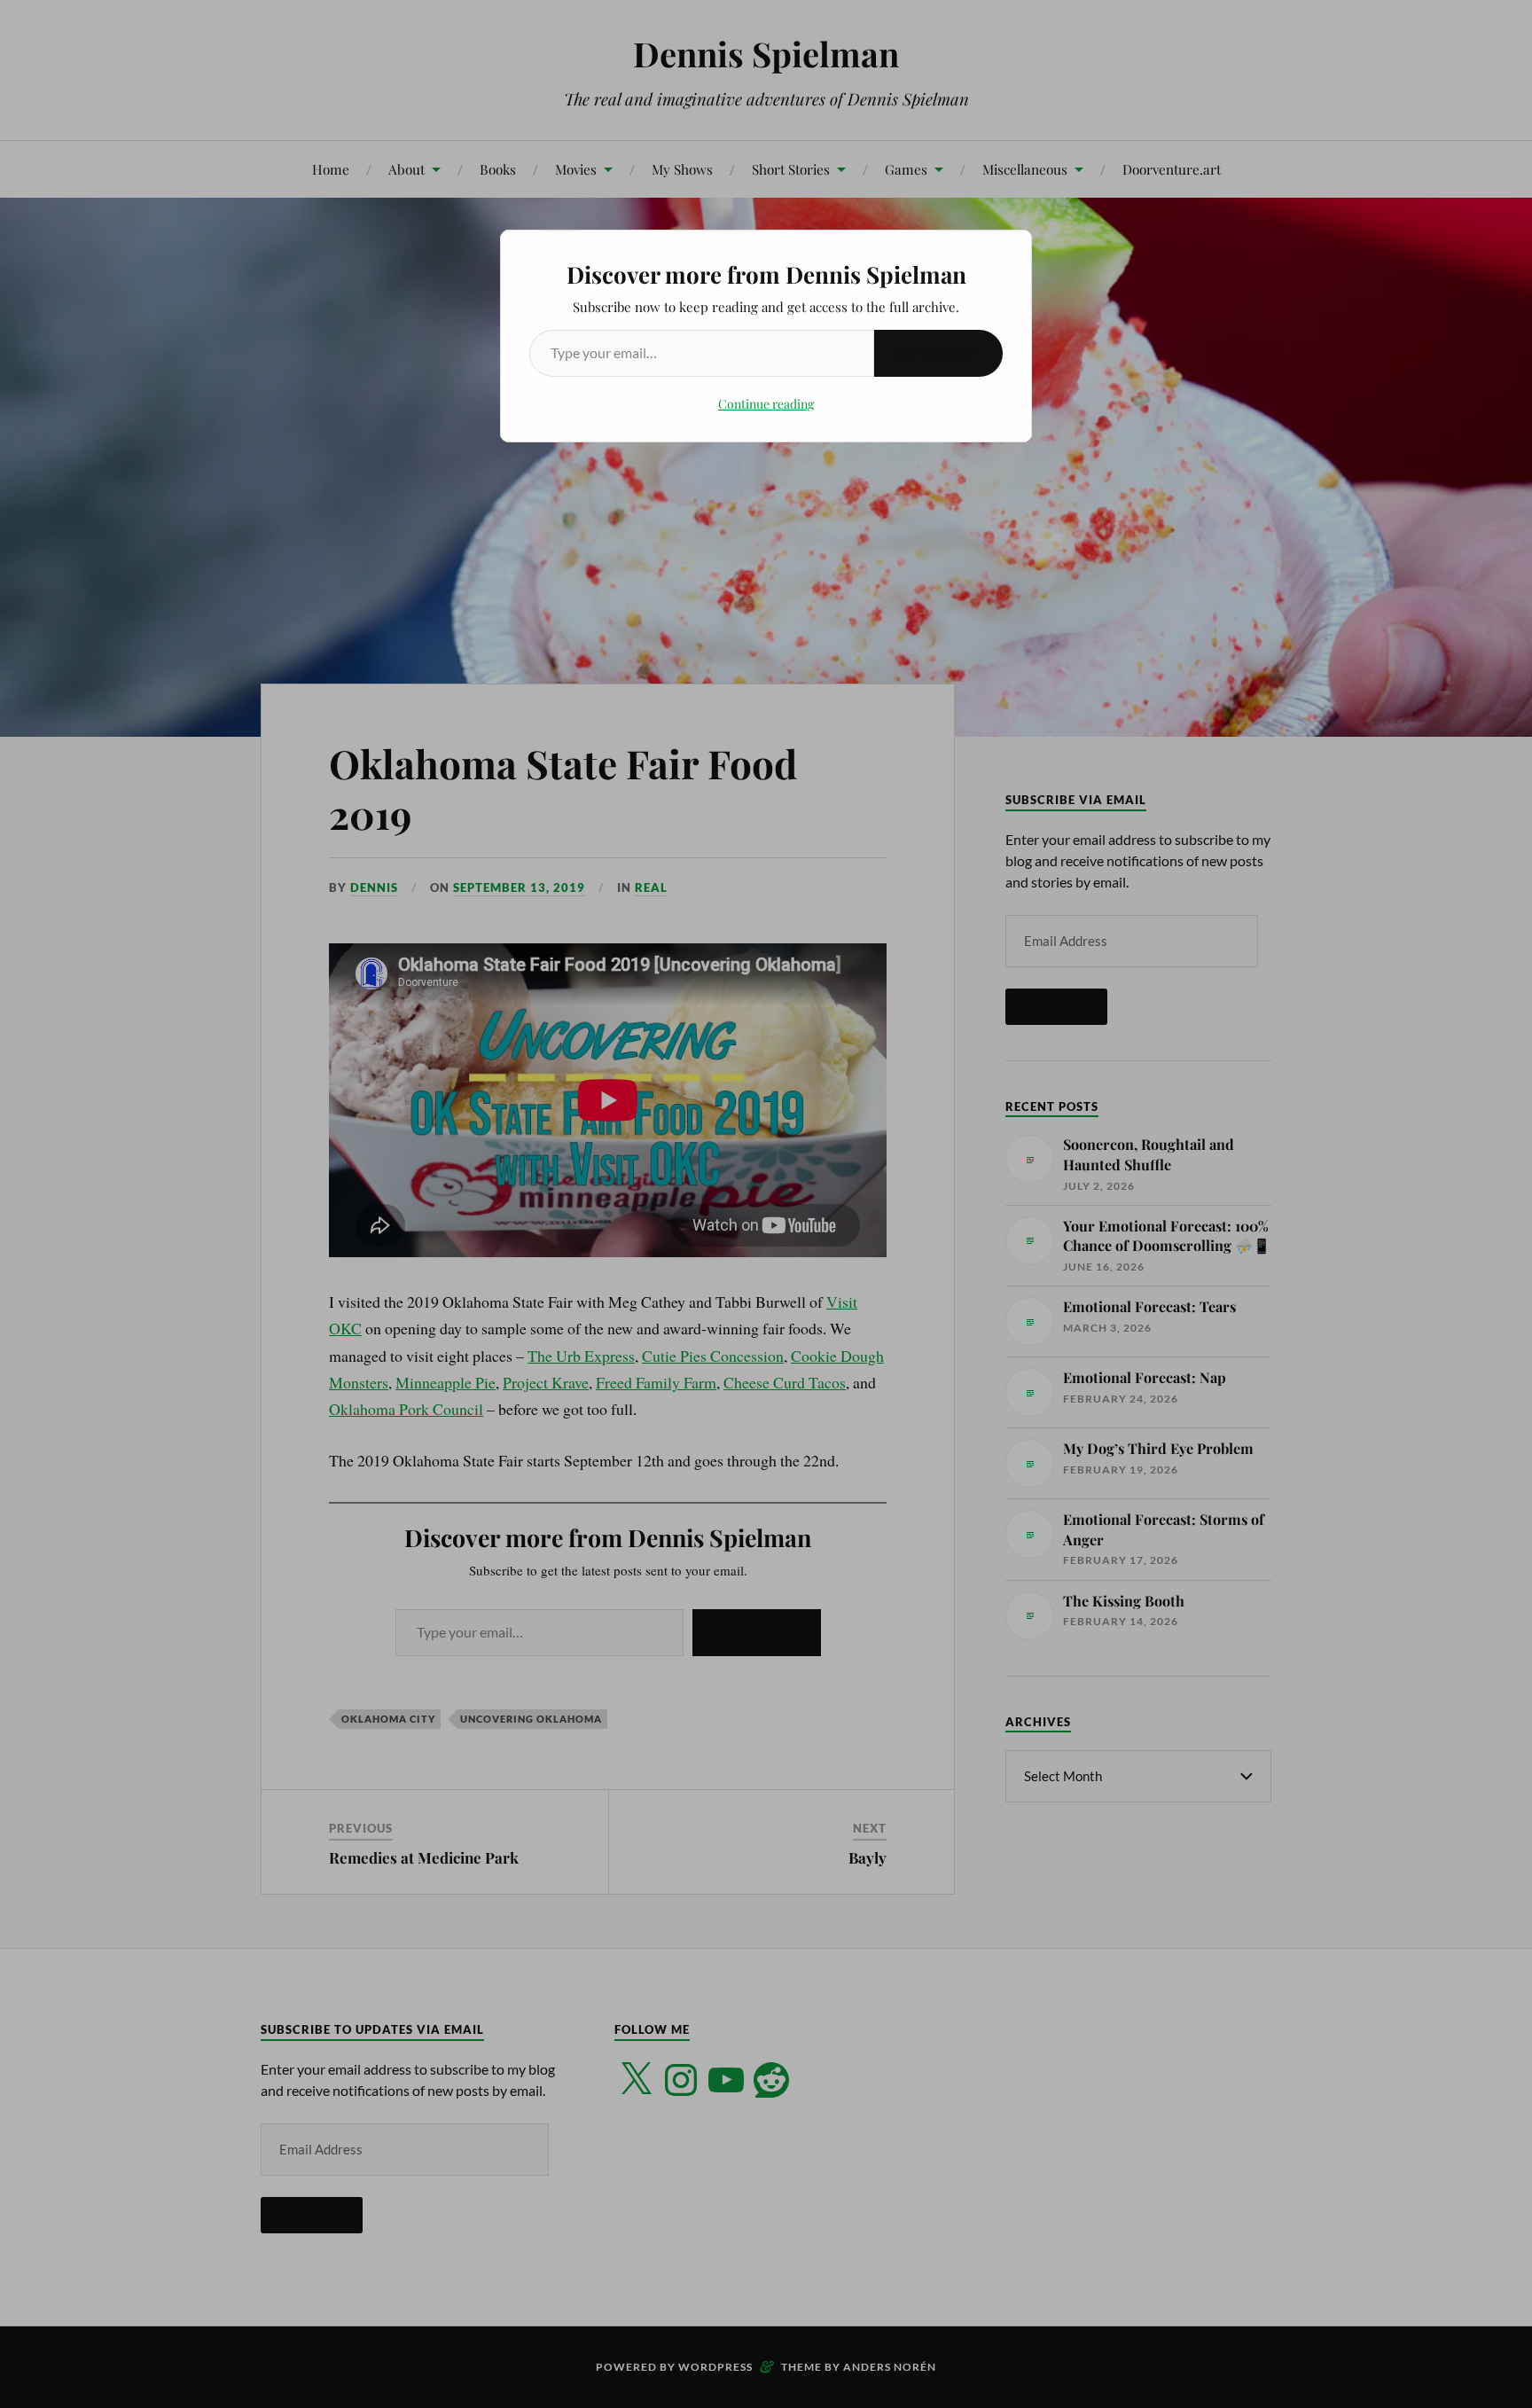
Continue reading (766, 404)
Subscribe (938, 352)
